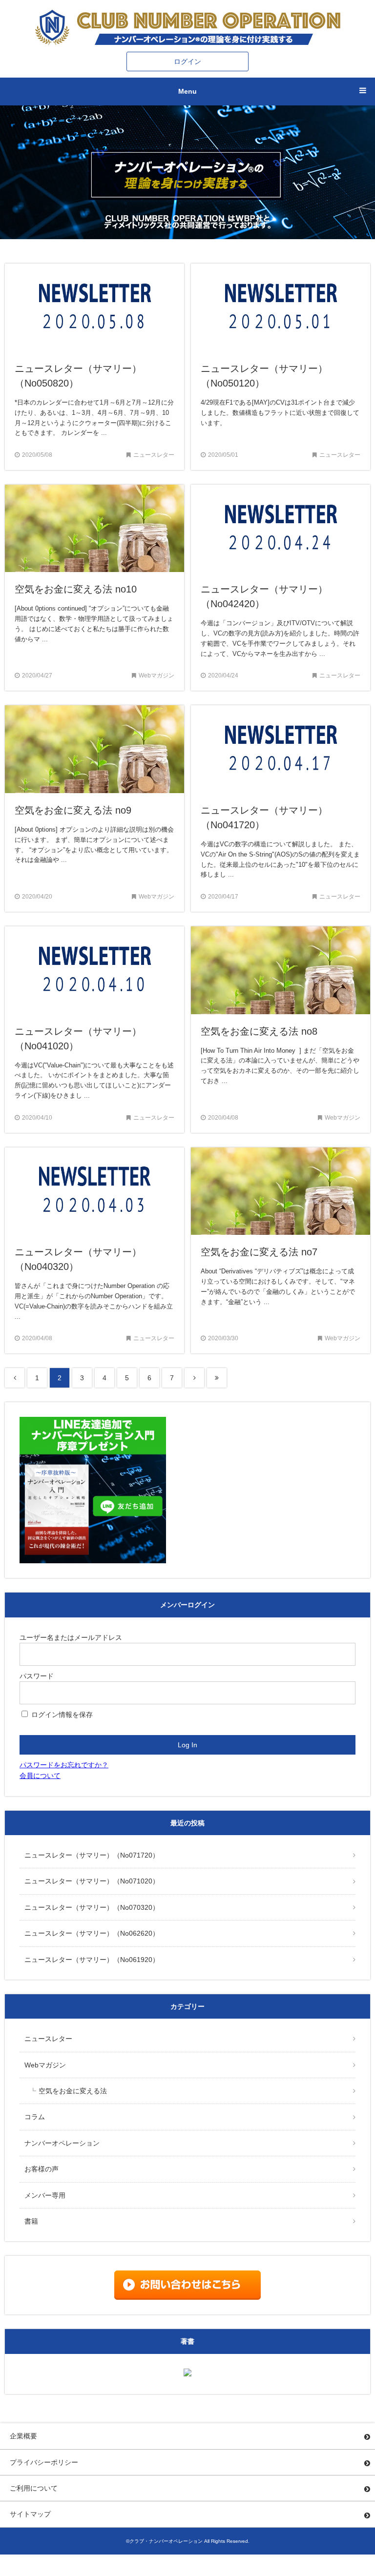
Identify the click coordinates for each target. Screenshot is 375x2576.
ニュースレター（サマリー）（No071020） (92, 1881)
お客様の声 (42, 2169)
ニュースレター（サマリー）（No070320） (92, 1907)
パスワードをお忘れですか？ (64, 1765)
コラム (35, 2117)
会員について (40, 1776)
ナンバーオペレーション (62, 2143)
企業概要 (23, 2436)
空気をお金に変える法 (73, 2091)
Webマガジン (45, 2065)
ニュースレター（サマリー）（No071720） (92, 1855)
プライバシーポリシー (44, 2462)
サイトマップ (30, 2514)
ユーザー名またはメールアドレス (71, 1637)
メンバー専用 (45, 2195)
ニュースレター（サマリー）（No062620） (92, 1933)
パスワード (37, 1676)
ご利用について (34, 2488)
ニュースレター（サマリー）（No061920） (92, 1960)
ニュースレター (48, 2039)
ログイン (187, 61)
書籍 (31, 2221)
